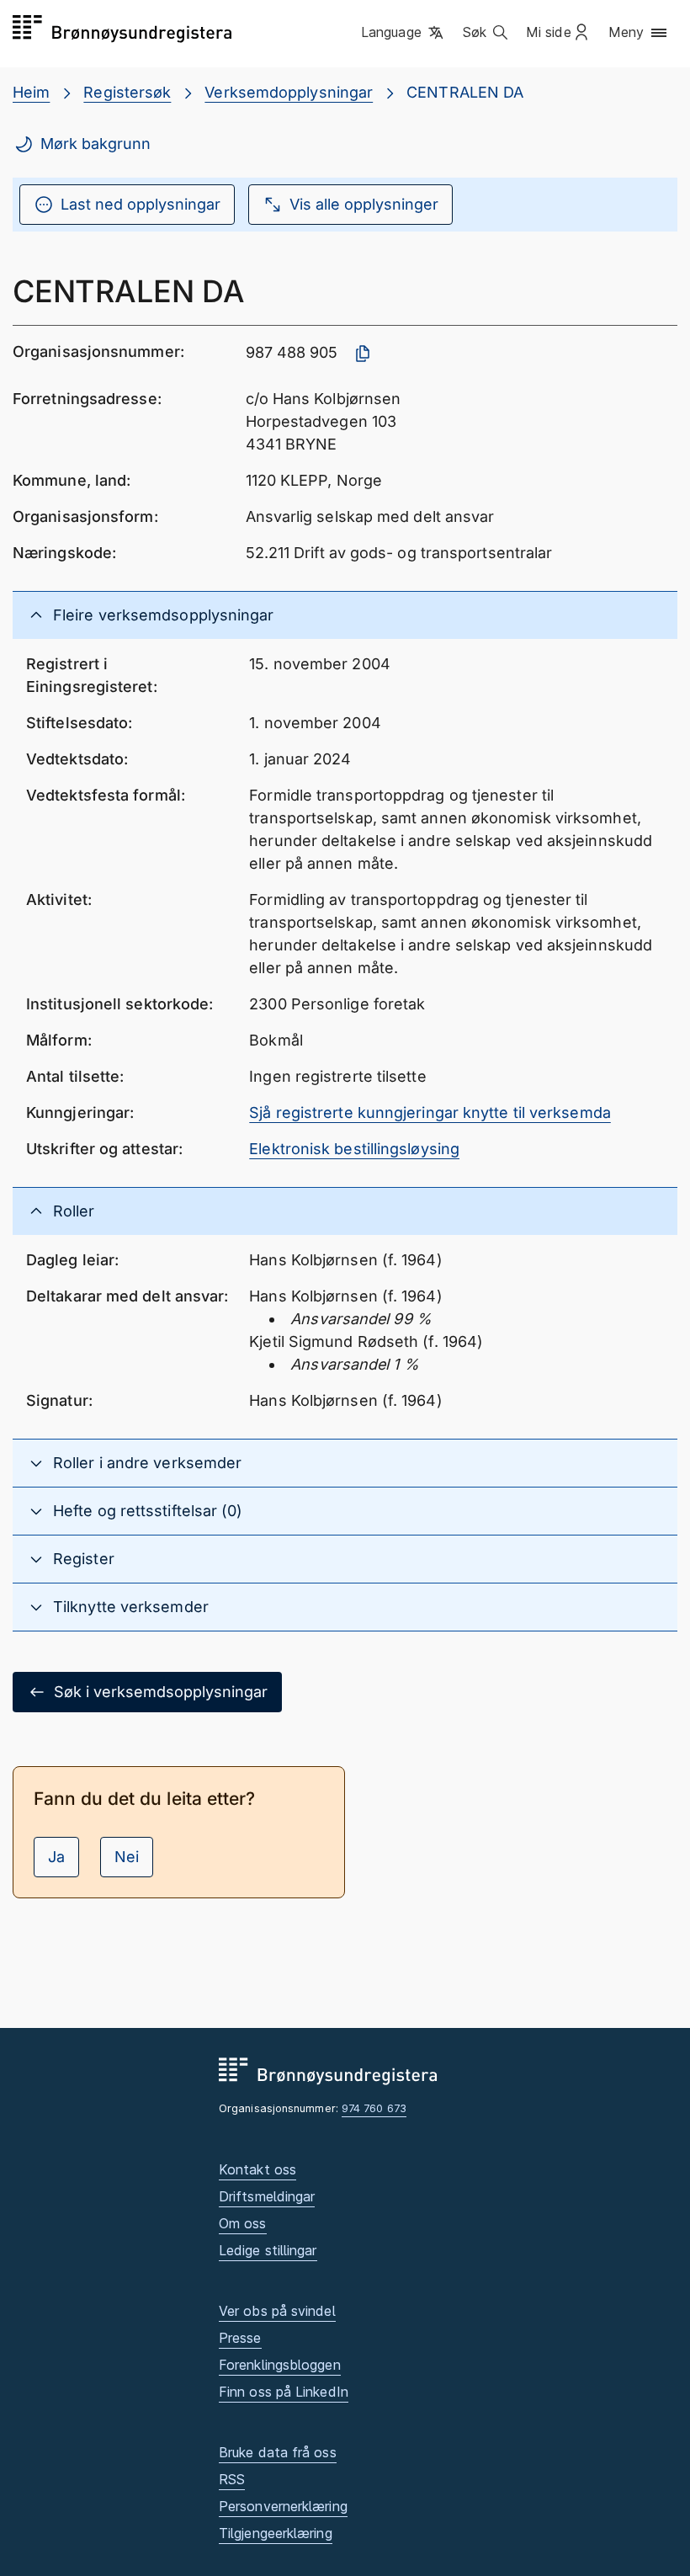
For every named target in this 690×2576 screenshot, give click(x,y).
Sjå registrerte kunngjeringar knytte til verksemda (430, 1112)
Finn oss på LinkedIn (284, 2392)
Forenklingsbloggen (280, 2365)
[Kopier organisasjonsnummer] (363, 354)
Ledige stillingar (268, 2250)
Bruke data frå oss (278, 2452)
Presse (240, 2338)
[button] (403, 33)
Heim (31, 92)
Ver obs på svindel (277, 2311)
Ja (56, 1857)
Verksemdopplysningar (289, 92)
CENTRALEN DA (465, 92)
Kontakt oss (257, 2169)
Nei (127, 1857)
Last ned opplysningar (141, 204)
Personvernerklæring (283, 2506)
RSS (232, 2479)
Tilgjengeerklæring (276, 2533)
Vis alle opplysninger (364, 204)
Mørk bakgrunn (96, 144)
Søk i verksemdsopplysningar (161, 1692)
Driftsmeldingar (267, 2196)
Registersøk (127, 92)
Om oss (243, 2223)
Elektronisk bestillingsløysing (354, 1149)
